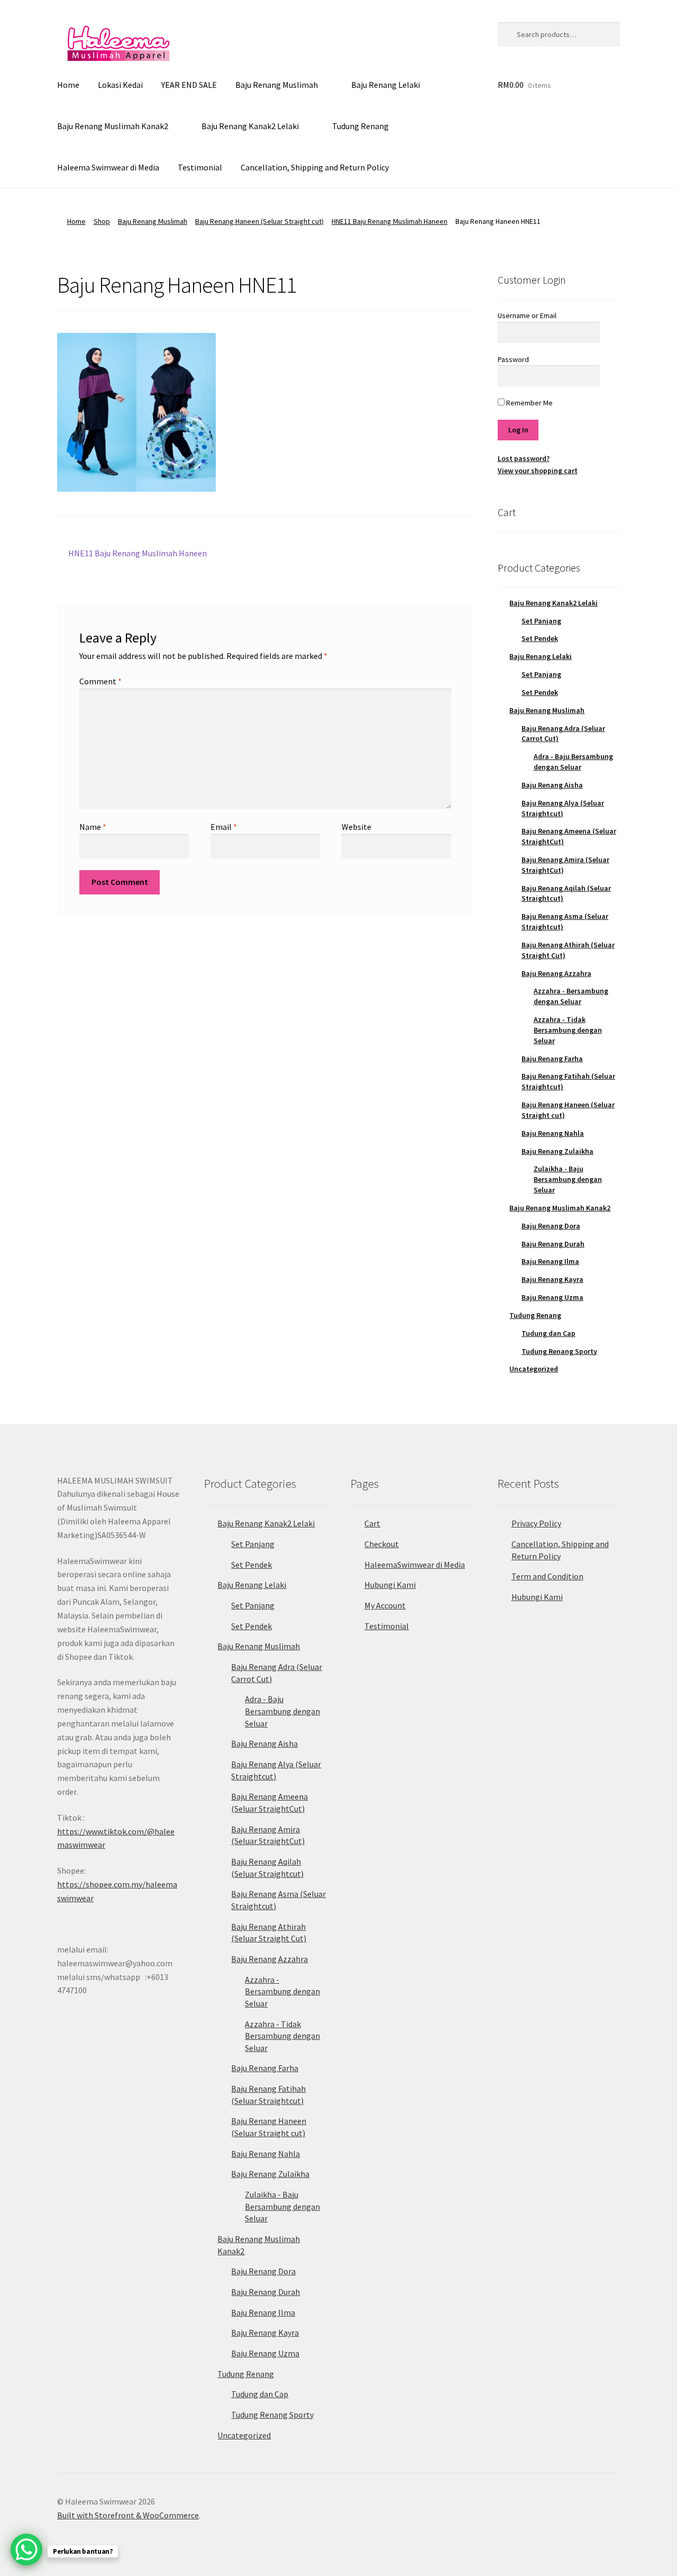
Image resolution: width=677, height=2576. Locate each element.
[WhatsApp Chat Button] (26, 2550)
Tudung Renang (360, 126)
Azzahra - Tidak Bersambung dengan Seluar (568, 1030)
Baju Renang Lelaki (386, 85)
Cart (372, 1523)
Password (513, 359)
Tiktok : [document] (116, 1831)
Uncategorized (534, 1369)
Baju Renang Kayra (552, 1279)
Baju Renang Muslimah (277, 85)
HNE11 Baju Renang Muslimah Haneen (390, 221)
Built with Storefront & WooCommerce (128, 2515)
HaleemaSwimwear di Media (415, 1565)
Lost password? (524, 458)
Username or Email (527, 315)
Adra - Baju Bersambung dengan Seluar (573, 762)
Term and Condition (547, 1576)
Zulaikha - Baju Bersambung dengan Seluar (568, 1179)
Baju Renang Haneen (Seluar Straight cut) (259, 221)
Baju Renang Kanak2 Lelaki (250, 126)
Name (93, 827)
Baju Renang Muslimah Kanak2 (113, 126)
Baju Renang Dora (551, 1226)
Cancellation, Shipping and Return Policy (315, 167)
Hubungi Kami (390, 1585)
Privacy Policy (536, 1523)
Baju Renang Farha (552, 1059)
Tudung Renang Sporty (559, 1351)
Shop (102, 221)
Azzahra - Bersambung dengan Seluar (571, 996)
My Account (385, 1605)
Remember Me (529, 403)
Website (356, 827)
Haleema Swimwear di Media (108, 167)
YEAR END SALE (189, 85)
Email (224, 827)
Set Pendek (540, 638)
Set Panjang (541, 621)
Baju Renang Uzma (552, 1297)
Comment (100, 681)
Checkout (382, 1544)
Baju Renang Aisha (552, 785)
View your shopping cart (538, 471)
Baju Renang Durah (553, 1244)
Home (68, 85)
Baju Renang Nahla (553, 1133)
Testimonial (200, 167)
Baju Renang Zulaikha (557, 1151)
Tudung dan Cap (548, 1333)
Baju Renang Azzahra (556, 973)
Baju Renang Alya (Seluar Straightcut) (563, 808)
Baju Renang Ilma (550, 1261)
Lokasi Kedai (120, 85)
